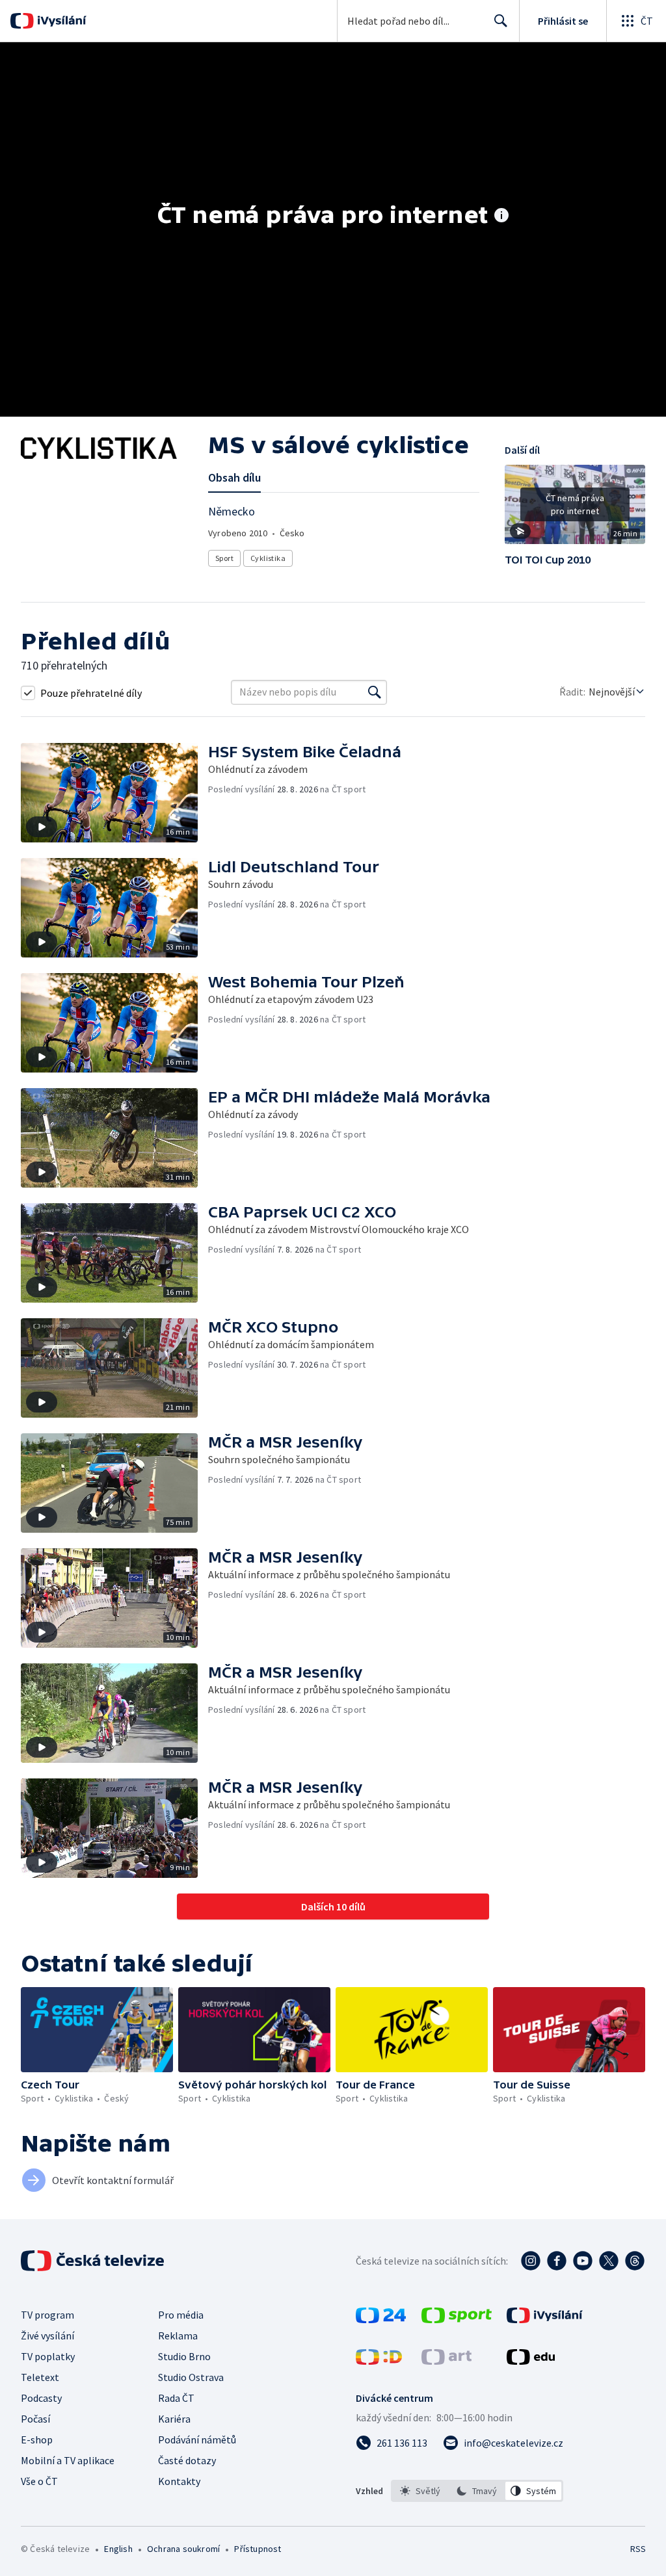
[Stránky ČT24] (381, 2319)
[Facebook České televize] (557, 2261)
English (118, 2549)
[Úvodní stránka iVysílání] (60, 21)
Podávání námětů (197, 2439)
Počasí (35, 2419)
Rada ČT (176, 2398)
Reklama (178, 2335)
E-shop (37, 2439)
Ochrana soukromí (183, 2549)
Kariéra (174, 2419)
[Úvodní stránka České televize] (94, 2261)
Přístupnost (258, 2549)
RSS (638, 2549)
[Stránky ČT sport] (457, 2319)
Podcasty (41, 2398)
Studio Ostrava (191, 2377)
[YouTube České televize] (583, 2261)
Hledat (501, 21)
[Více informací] (501, 216)
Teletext (40, 2377)
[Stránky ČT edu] (531, 2361)
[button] (575, 509)
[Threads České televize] (635, 2261)
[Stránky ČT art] (446, 2361)
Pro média (181, 2315)
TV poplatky (48, 2356)
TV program (47, 2315)
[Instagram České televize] (531, 2261)
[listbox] (477, 2491)
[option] (420, 2491)
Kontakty (179, 2481)
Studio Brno (184, 2356)
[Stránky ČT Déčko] (379, 2361)
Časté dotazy (187, 2460)
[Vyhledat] (375, 692)
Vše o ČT (39, 2481)
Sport (224, 558)
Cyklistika (268, 558)
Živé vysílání (47, 2335)
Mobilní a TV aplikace (68, 2460)
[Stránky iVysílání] (545, 2319)
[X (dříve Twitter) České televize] (609, 2261)
